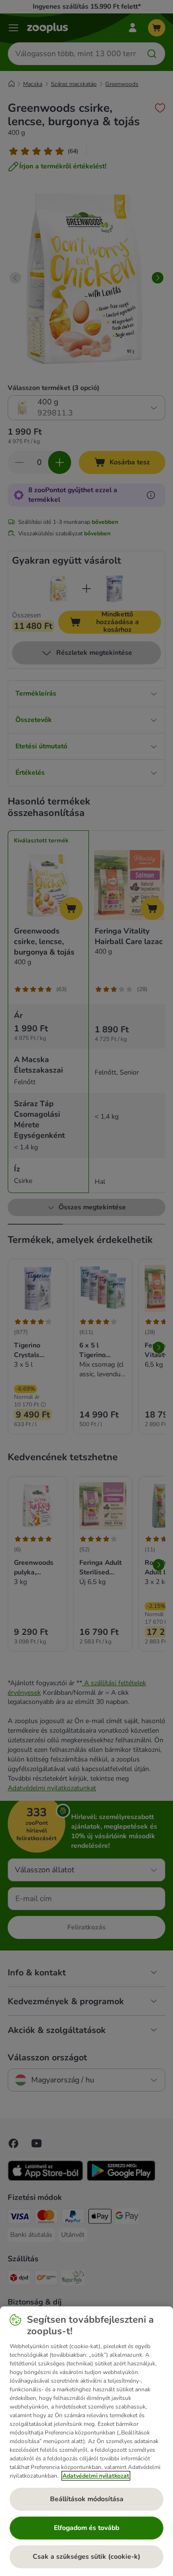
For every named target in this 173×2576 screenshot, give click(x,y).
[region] (86, 2441)
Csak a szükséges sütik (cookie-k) (86, 2557)
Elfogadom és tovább (86, 2528)
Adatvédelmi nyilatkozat (96, 2476)
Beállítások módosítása (87, 2499)
